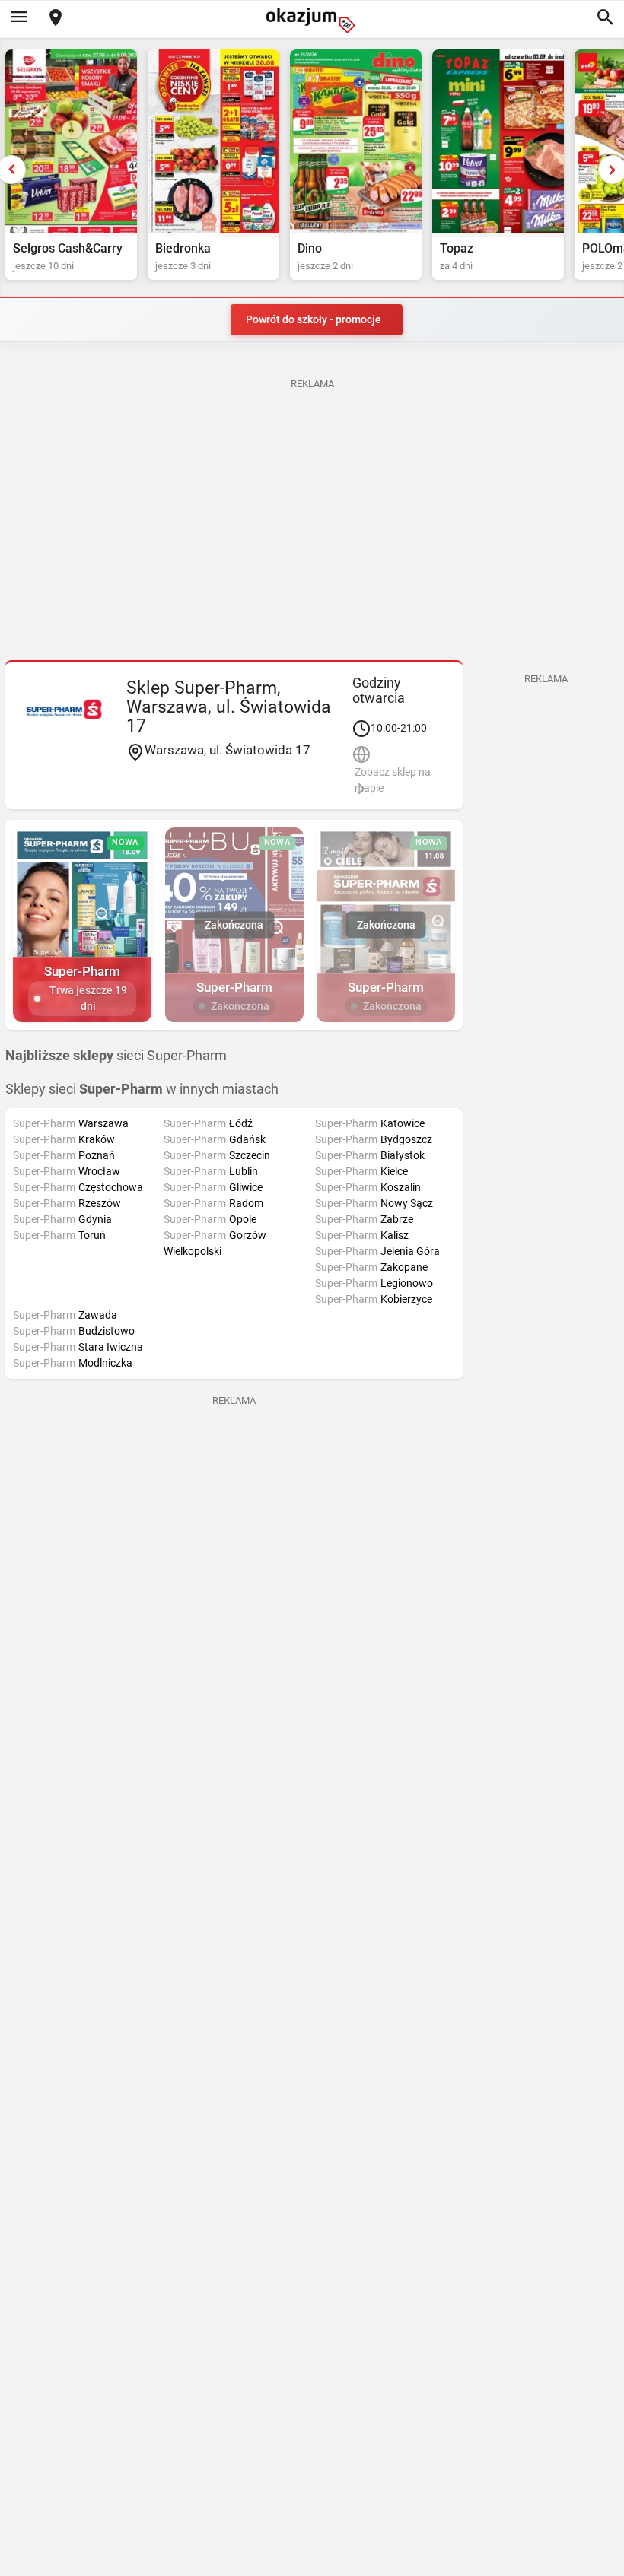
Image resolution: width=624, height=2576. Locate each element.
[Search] (605, 18)
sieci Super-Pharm (116, 1056)
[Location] (56, 19)
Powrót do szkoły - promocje (314, 319)
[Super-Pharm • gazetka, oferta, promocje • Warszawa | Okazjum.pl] (64, 710)
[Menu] (19, 18)
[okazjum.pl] (312, 20)
